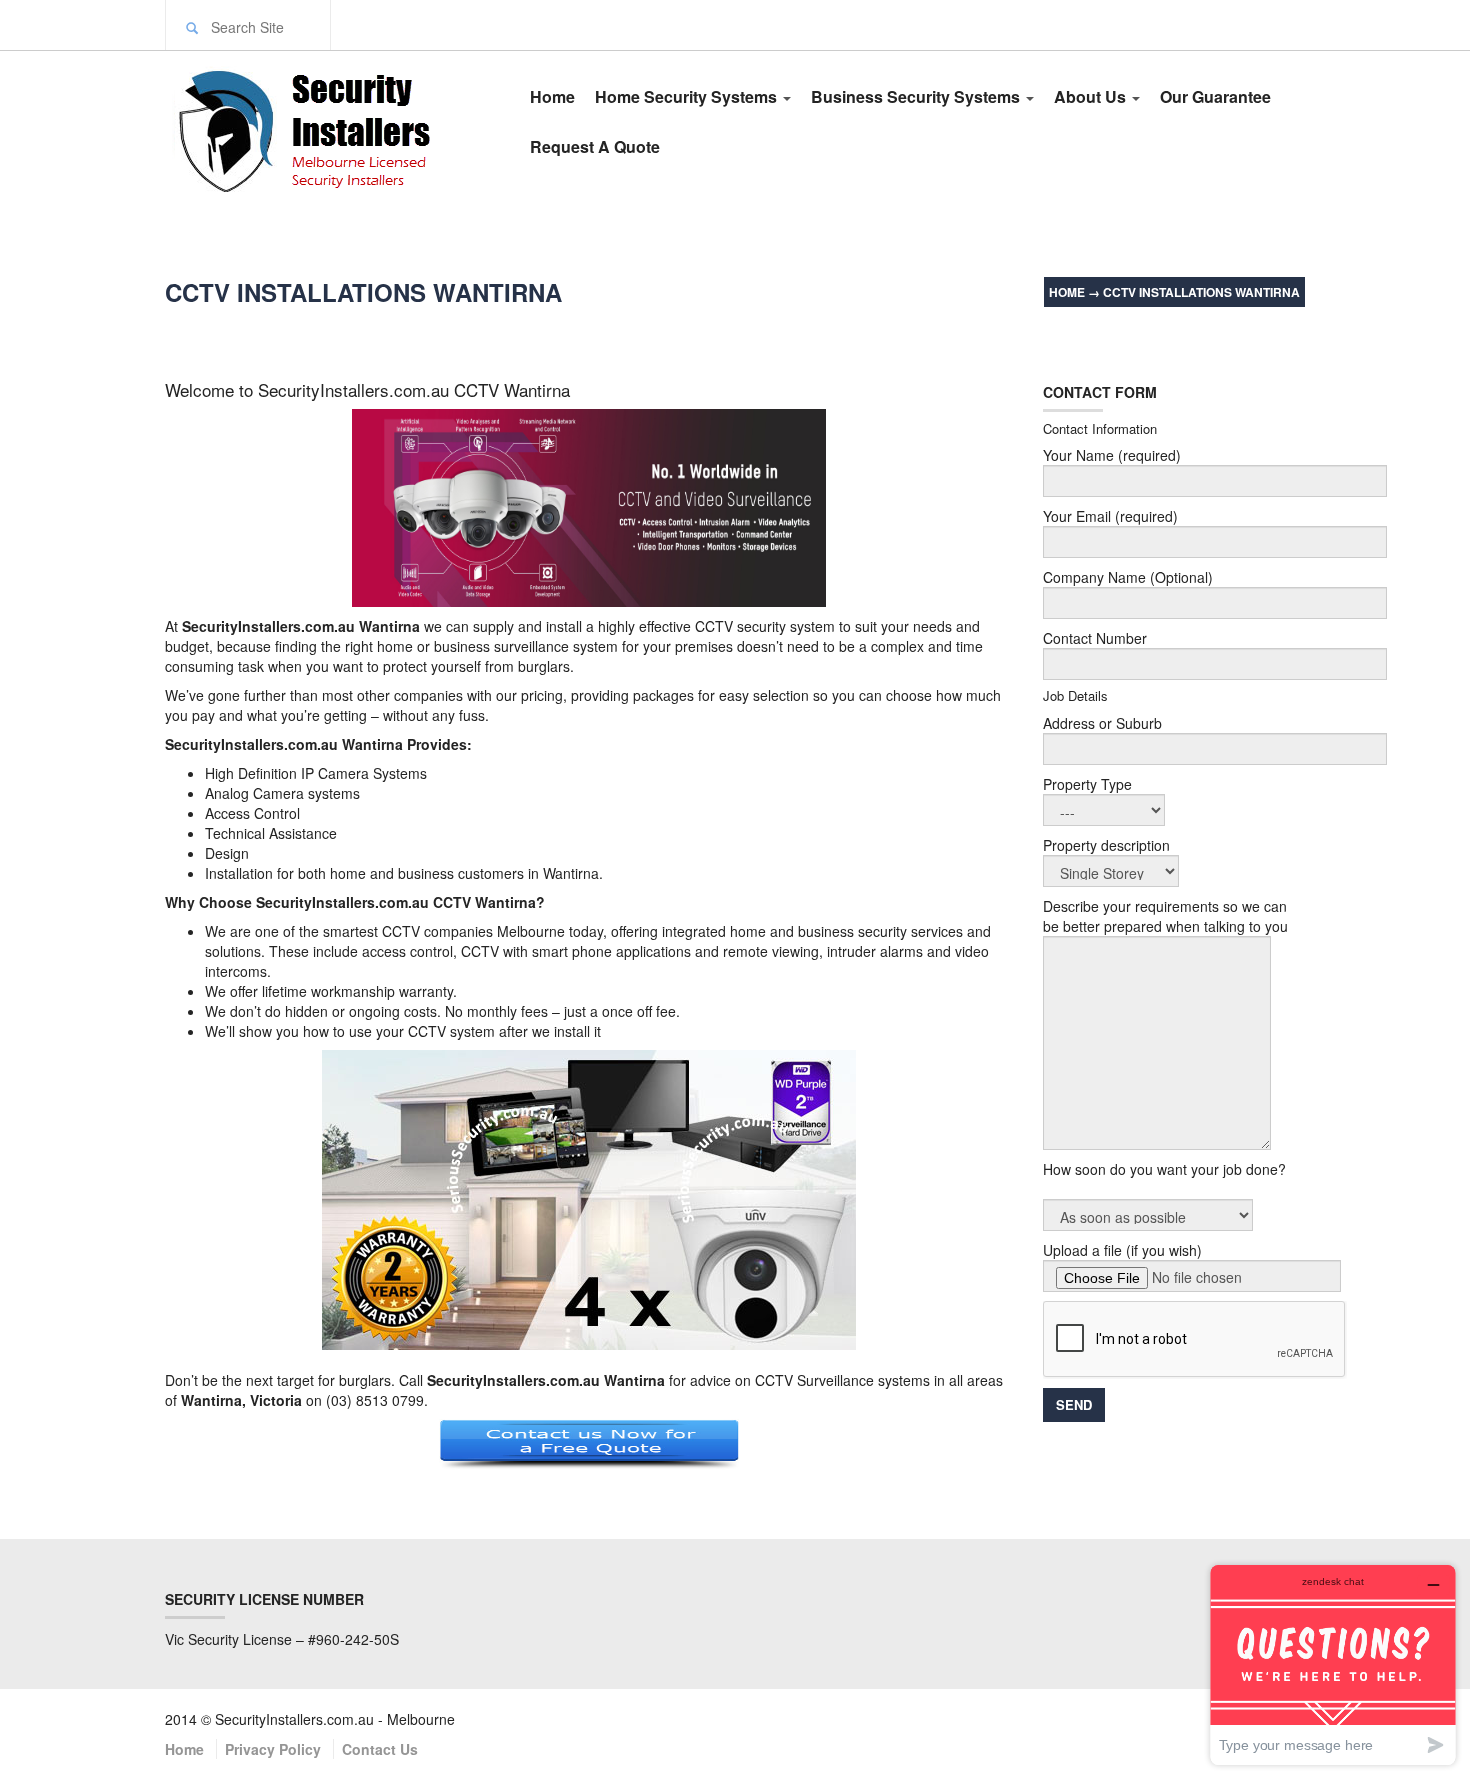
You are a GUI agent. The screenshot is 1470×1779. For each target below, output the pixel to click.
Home (552, 96)
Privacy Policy (273, 1749)
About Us (1092, 96)
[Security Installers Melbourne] (327, 128)
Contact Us (380, 1749)
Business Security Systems (917, 96)
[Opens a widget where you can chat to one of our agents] (1333, 1664)
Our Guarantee (1215, 96)
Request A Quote (595, 146)
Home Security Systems (688, 96)
